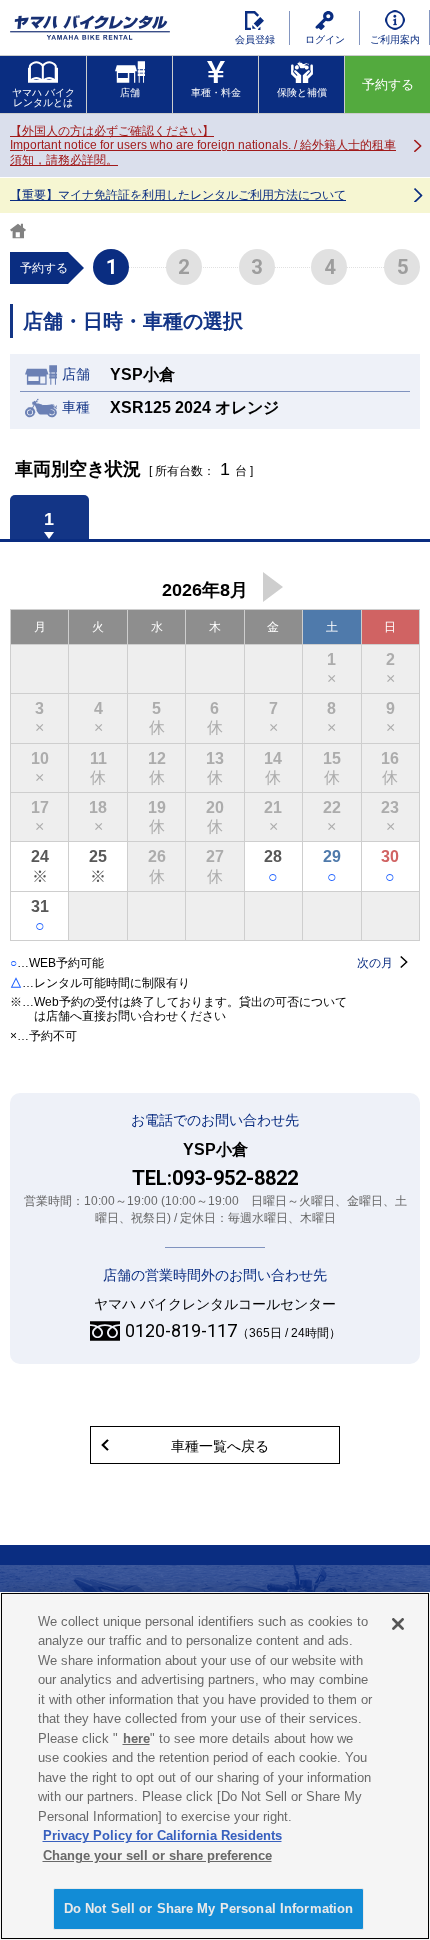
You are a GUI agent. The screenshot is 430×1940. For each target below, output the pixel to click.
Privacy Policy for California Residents (162, 1835)
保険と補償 (302, 92)
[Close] (398, 1624)
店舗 (130, 92)
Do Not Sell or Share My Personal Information (209, 1908)
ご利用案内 (395, 39)
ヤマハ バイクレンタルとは (43, 97)
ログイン (325, 39)
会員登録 (255, 39)
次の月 (273, 587)
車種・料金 (216, 92)
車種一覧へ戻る (220, 1446)
